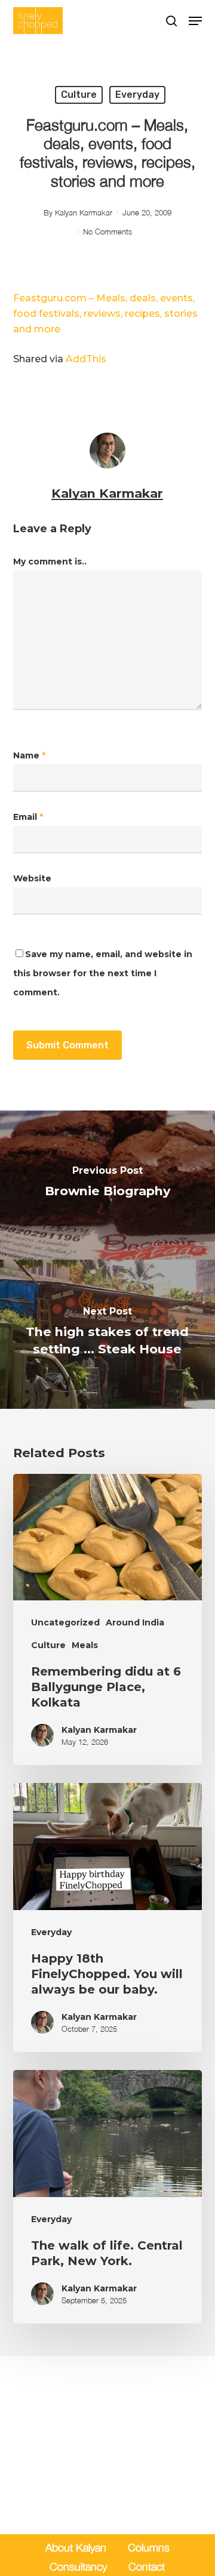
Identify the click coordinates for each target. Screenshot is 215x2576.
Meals (85, 1645)
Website (32, 878)
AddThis (86, 359)
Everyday (137, 95)
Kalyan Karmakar (84, 212)
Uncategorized (65, 1622)
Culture (79, 95)
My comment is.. (50, 562)
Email (28, 817)
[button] (195, 21)
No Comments (107, 232)
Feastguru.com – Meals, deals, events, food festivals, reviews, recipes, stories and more (105, 314)
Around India (135, 1622)
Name (29, 755)
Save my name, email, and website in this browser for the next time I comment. (103, 973)
